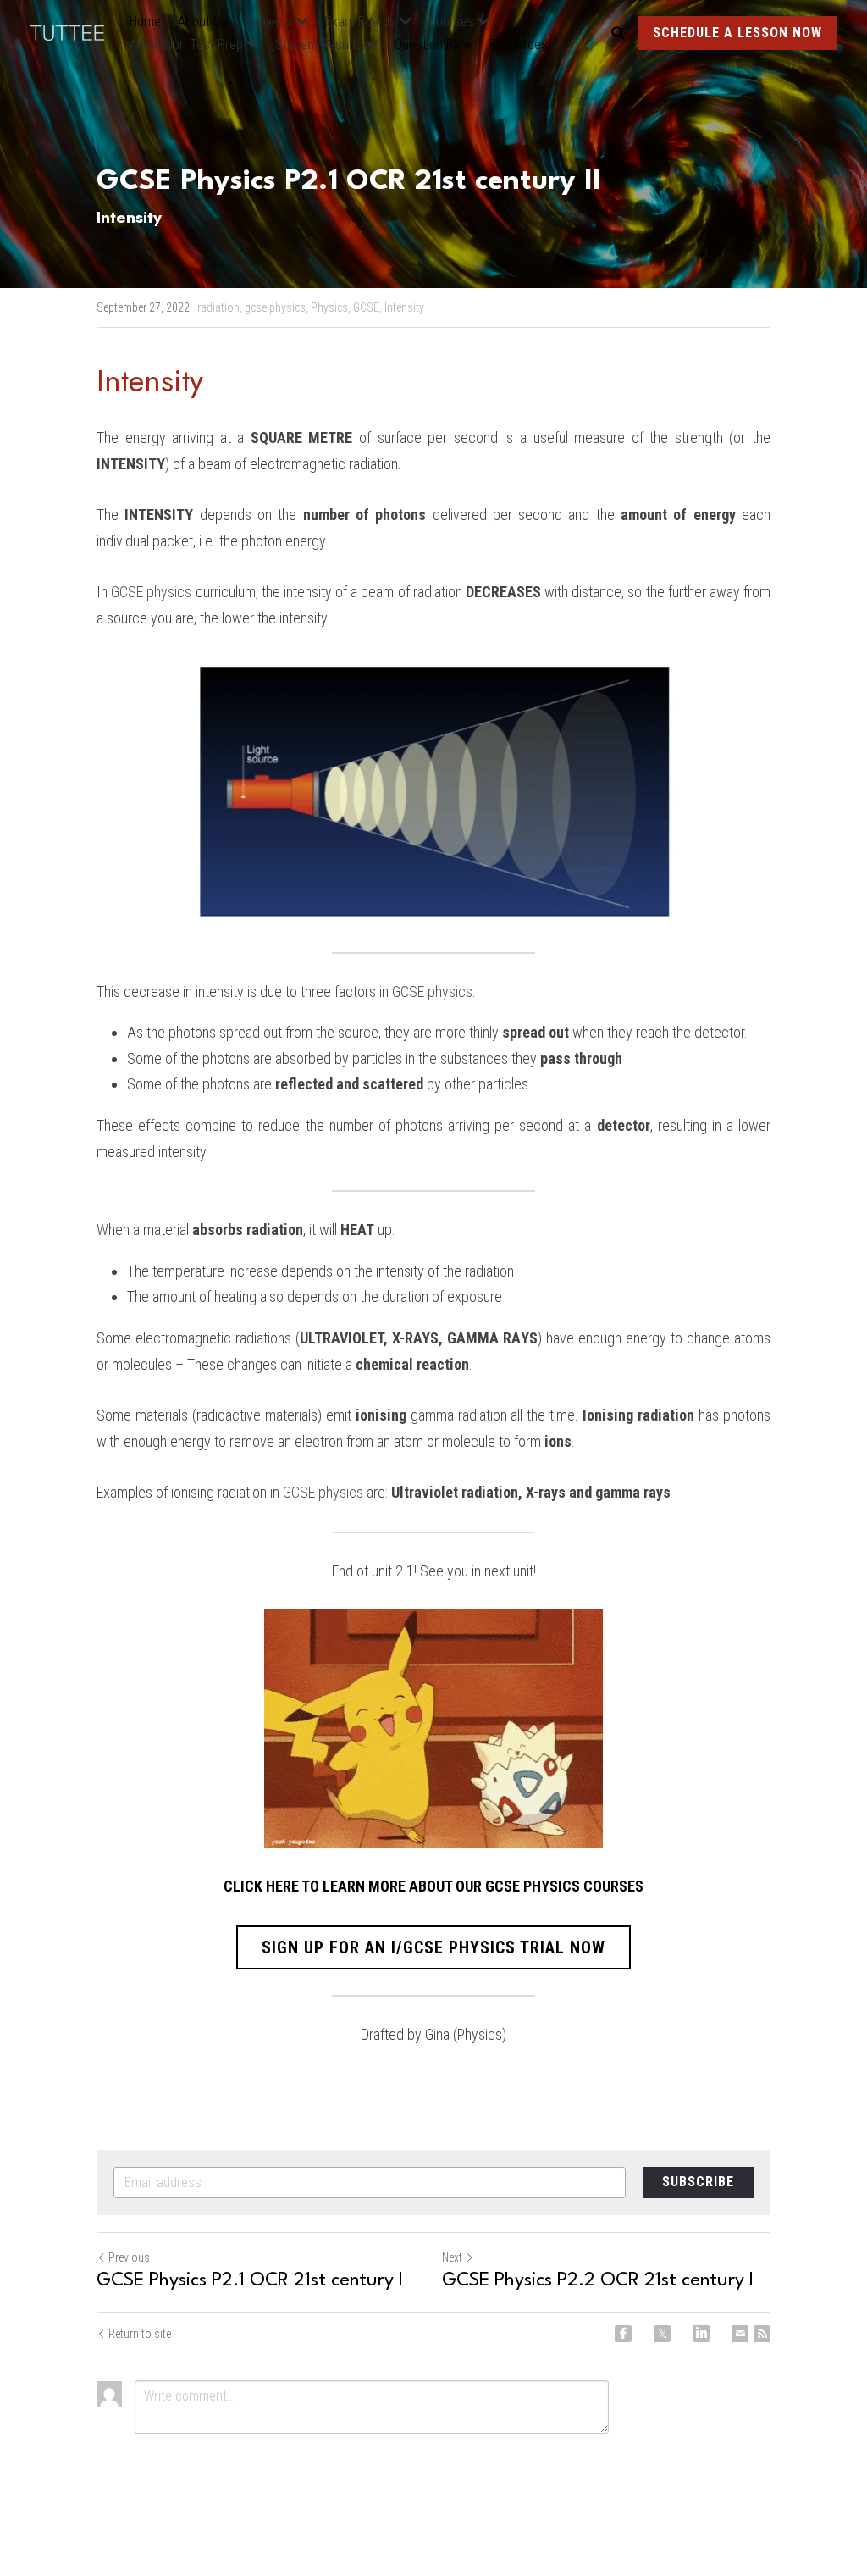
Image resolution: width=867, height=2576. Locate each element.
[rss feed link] (762, 2334)
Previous (129, 2257)
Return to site (140, 2334)
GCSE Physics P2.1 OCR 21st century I (250, 2280)
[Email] (740, 2334)
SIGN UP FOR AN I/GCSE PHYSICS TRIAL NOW (433, 1947)
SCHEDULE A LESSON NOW (737, 33)
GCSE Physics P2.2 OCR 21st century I (598, 2280)
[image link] (75, 32)
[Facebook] (623, 2334)
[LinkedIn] (701, 2334)
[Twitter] (662, 2334)
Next (452, 2257)
